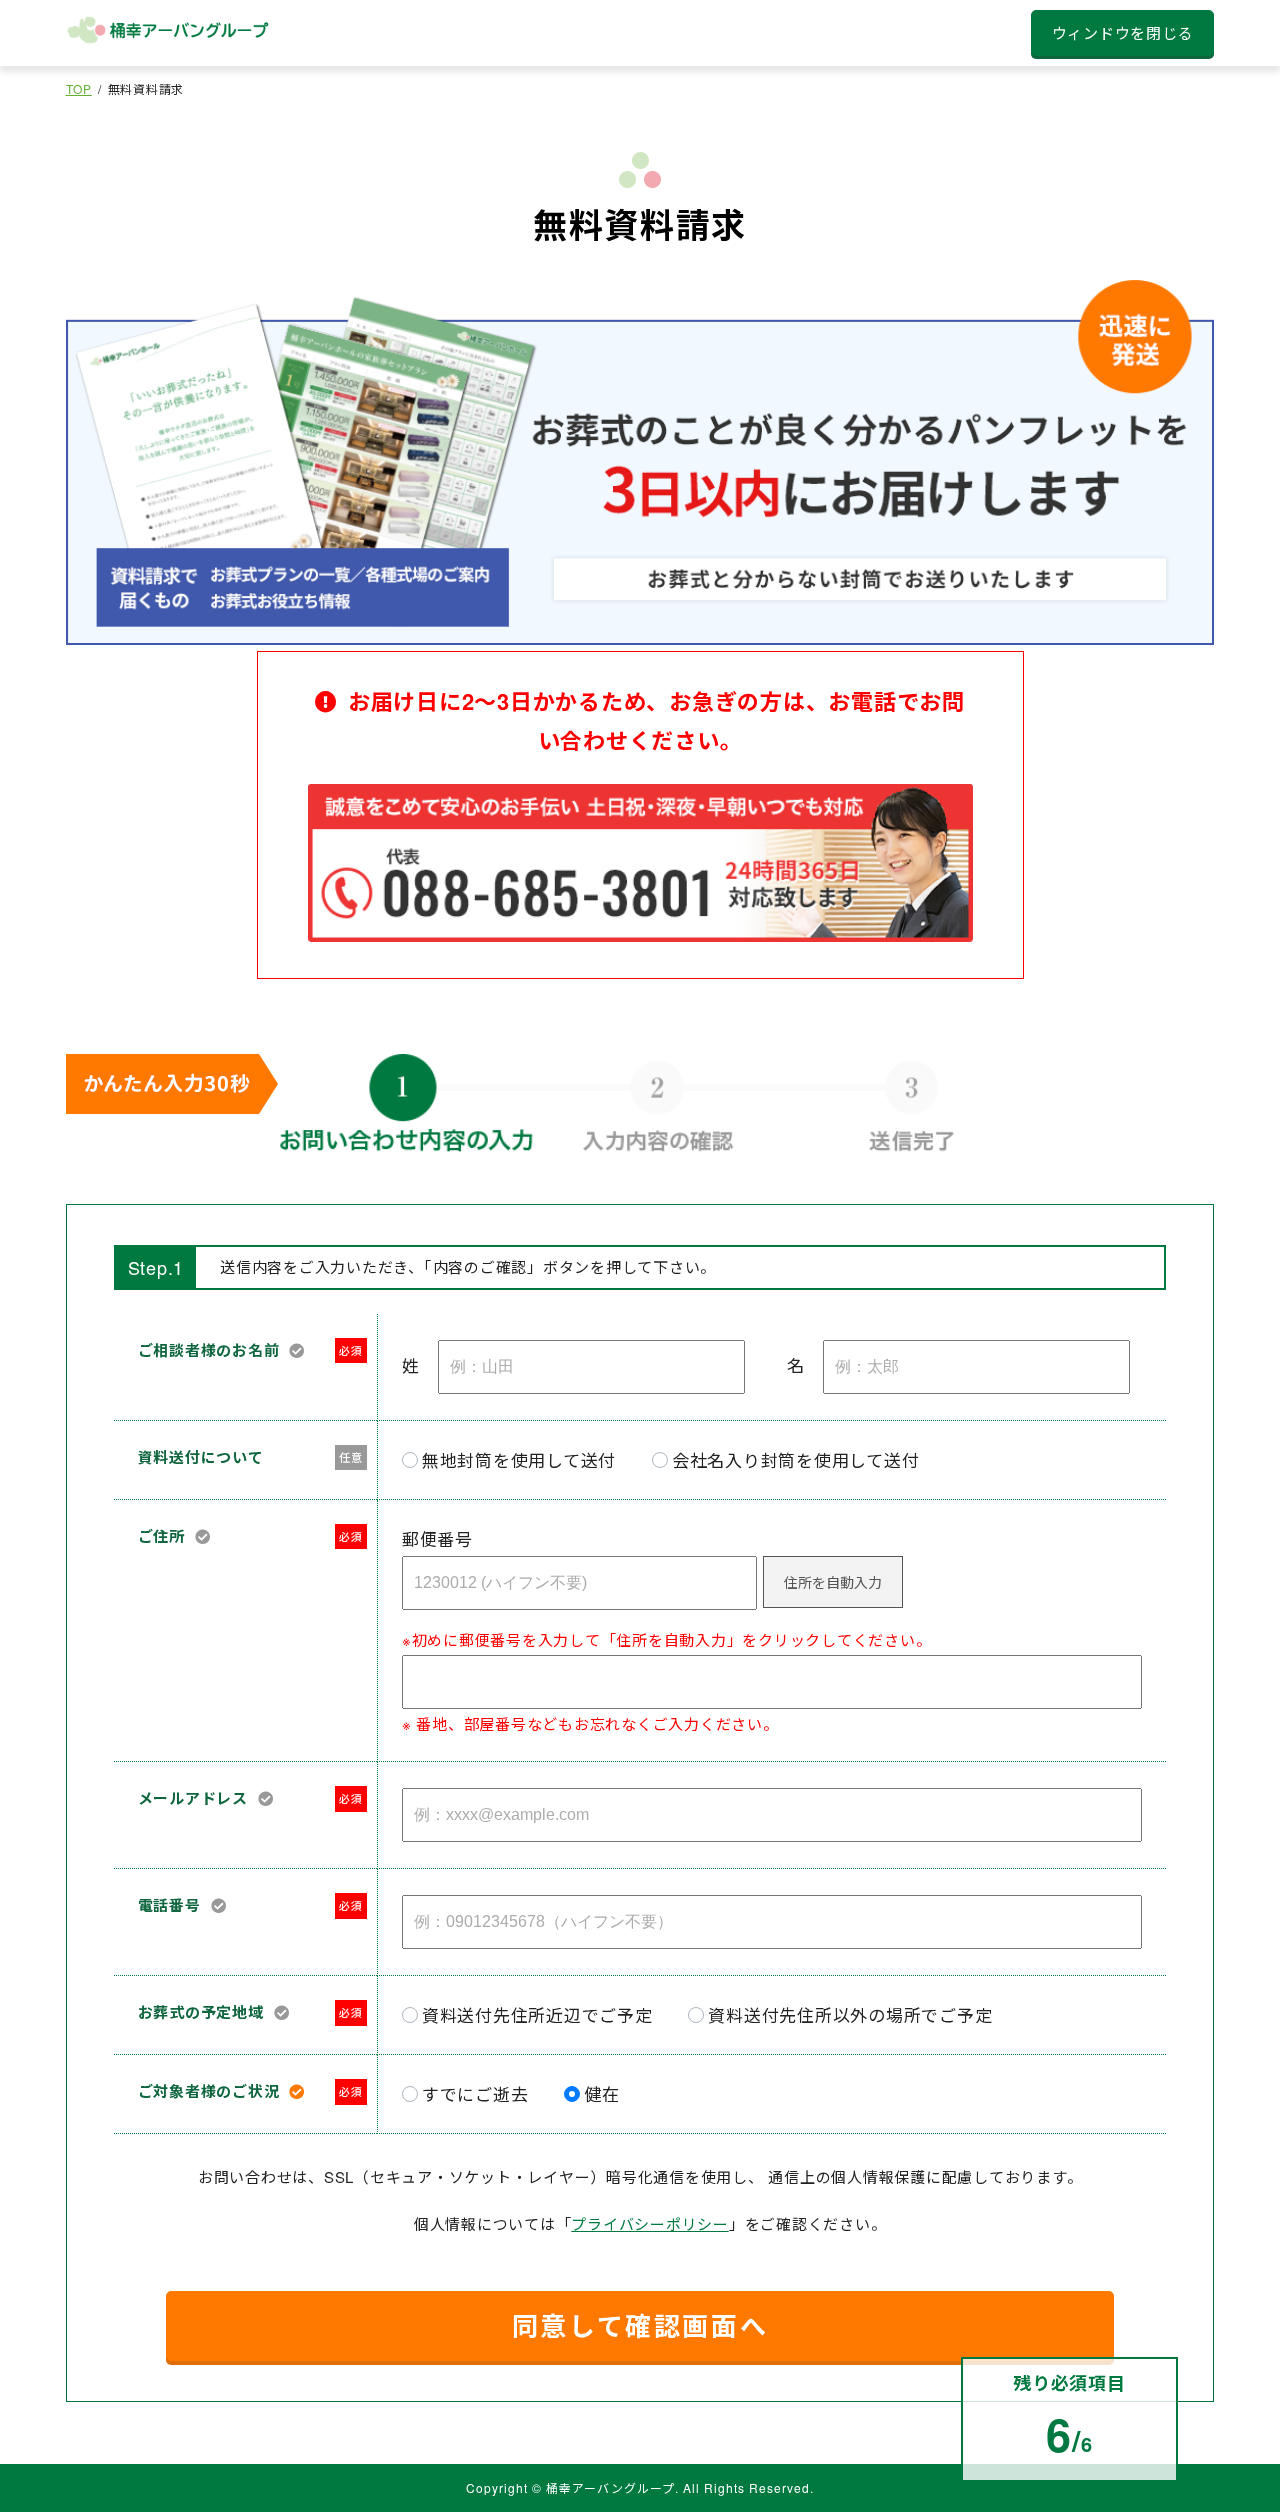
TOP (79, 88)
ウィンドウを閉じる (1123, 32)
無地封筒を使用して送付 (519, 1459)
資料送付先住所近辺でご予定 (537, 2014)
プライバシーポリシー (650, 2223)
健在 (602, 2093)
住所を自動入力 (833, 1582)
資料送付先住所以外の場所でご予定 (850, 2014)
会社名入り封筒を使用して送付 (796, 1459)
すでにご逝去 (475, 2093)
